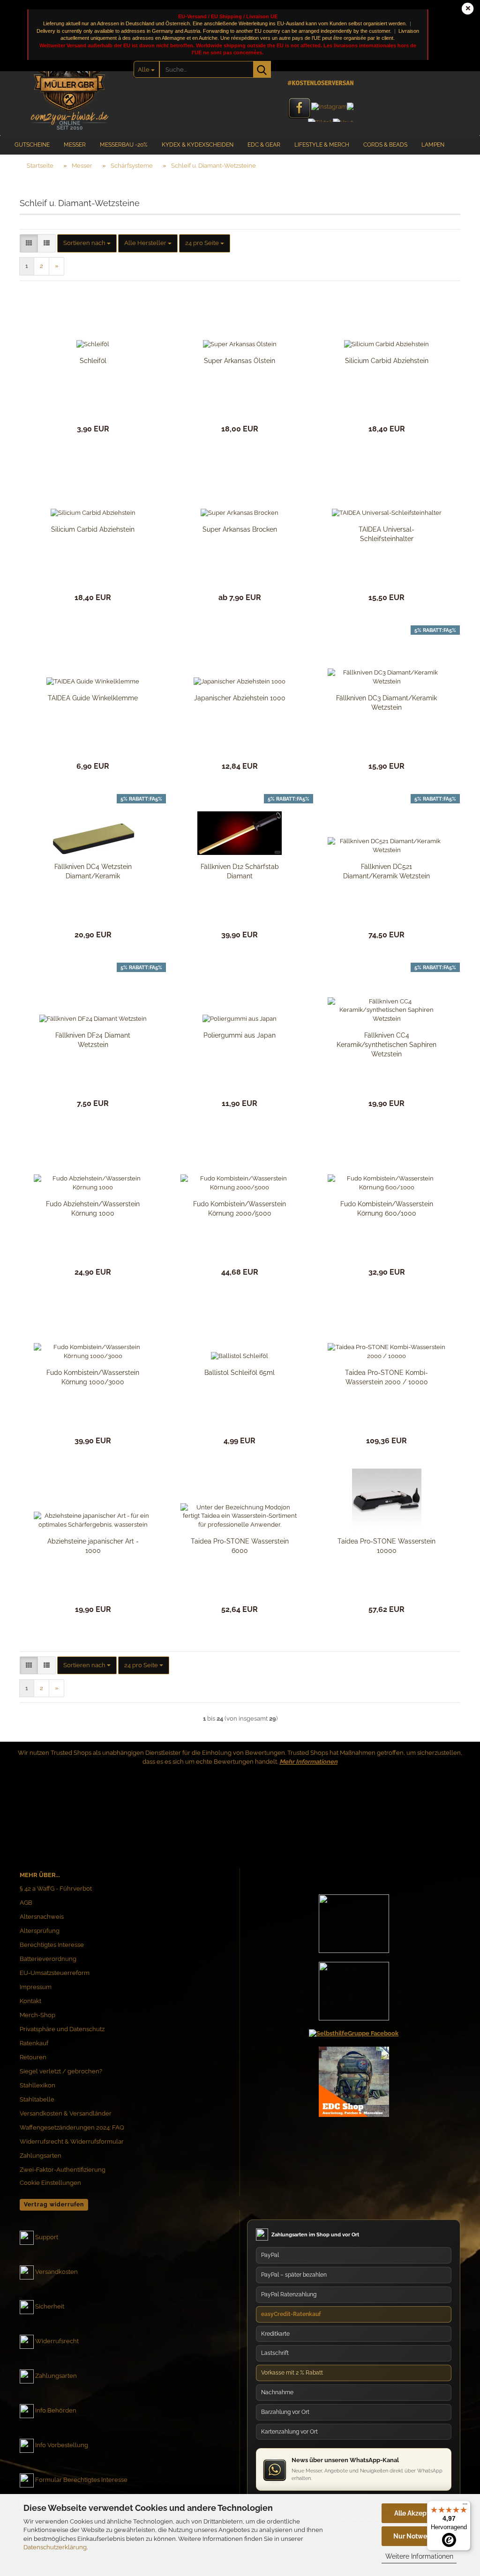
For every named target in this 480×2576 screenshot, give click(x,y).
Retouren (33, 2057)
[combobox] (87, 243)
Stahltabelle (37, 2099)
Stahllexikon (37, 2085)
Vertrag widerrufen (54, 2205)
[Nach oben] (454, 2480)
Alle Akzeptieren (419, 2513)
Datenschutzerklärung (55, 2547)
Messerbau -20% (124, 145)
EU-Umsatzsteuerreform (55, 1973)
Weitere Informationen (419, 2556)
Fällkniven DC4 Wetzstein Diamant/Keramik (93, 871)
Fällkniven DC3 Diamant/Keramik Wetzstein (386, 703)
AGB (26, 1903)
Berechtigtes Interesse (52, 1945)
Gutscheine (32, 145)
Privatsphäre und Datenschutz (62, 2029)
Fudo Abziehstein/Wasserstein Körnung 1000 (93, 1209)
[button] (29, 243)
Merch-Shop (37, 2015)
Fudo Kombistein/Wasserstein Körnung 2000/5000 (240, 1209)
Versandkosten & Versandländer (66, 2113)
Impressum (36, 1987)
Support (47, 2238)
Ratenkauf (34, 2043)
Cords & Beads (385, 145)
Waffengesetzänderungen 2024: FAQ (72, 2127)
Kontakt (30, 2001)
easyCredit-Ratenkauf (291, 2314)
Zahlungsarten (41, 2156)
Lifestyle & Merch (322, 145)
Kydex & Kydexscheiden (198, 145)
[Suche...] (262, 69)
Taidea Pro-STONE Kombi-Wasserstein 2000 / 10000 (386, 1377)
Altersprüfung (40, 1931)
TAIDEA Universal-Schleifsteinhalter (386, 534)
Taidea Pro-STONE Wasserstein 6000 (240, 1546)
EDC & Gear (264, 145)
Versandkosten (56, 2272)
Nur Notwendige (419, 2536)
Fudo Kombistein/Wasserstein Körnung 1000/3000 (93, 1377)
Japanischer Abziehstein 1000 (240, 698)
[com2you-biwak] (70, 82)
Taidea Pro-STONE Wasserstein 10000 (386, 1546)
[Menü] (465, 2506)
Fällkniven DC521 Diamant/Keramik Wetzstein (386, 871)
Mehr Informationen (308, 1762)
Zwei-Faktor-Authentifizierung (63, 2170)
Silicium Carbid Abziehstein (387, 361)
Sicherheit (50, 2307)
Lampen (433, 145)
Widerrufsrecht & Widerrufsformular (72, 2142)
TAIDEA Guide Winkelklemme (93, 698)
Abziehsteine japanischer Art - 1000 (93, 1546)
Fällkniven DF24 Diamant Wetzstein (93, 1040)
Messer (75, 145)
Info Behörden (56, 2411)
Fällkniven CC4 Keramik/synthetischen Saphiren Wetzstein (386, 1045)
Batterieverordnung (48, 1959)
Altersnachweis (42, 1917)
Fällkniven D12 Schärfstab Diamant (240, 871)
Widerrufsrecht (57, 2342)
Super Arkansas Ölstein (240, 361)
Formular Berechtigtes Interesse (81, 2480)
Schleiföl (93, 361)
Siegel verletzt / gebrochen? (61, 2071)
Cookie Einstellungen (50, 2183)
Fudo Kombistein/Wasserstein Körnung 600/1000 (387, 1209)
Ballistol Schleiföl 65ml (240, 1373)
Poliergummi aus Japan (240, 1035)
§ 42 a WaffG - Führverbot (56, 1889)
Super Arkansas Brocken (240, 529)
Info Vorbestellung (62, 2446)
